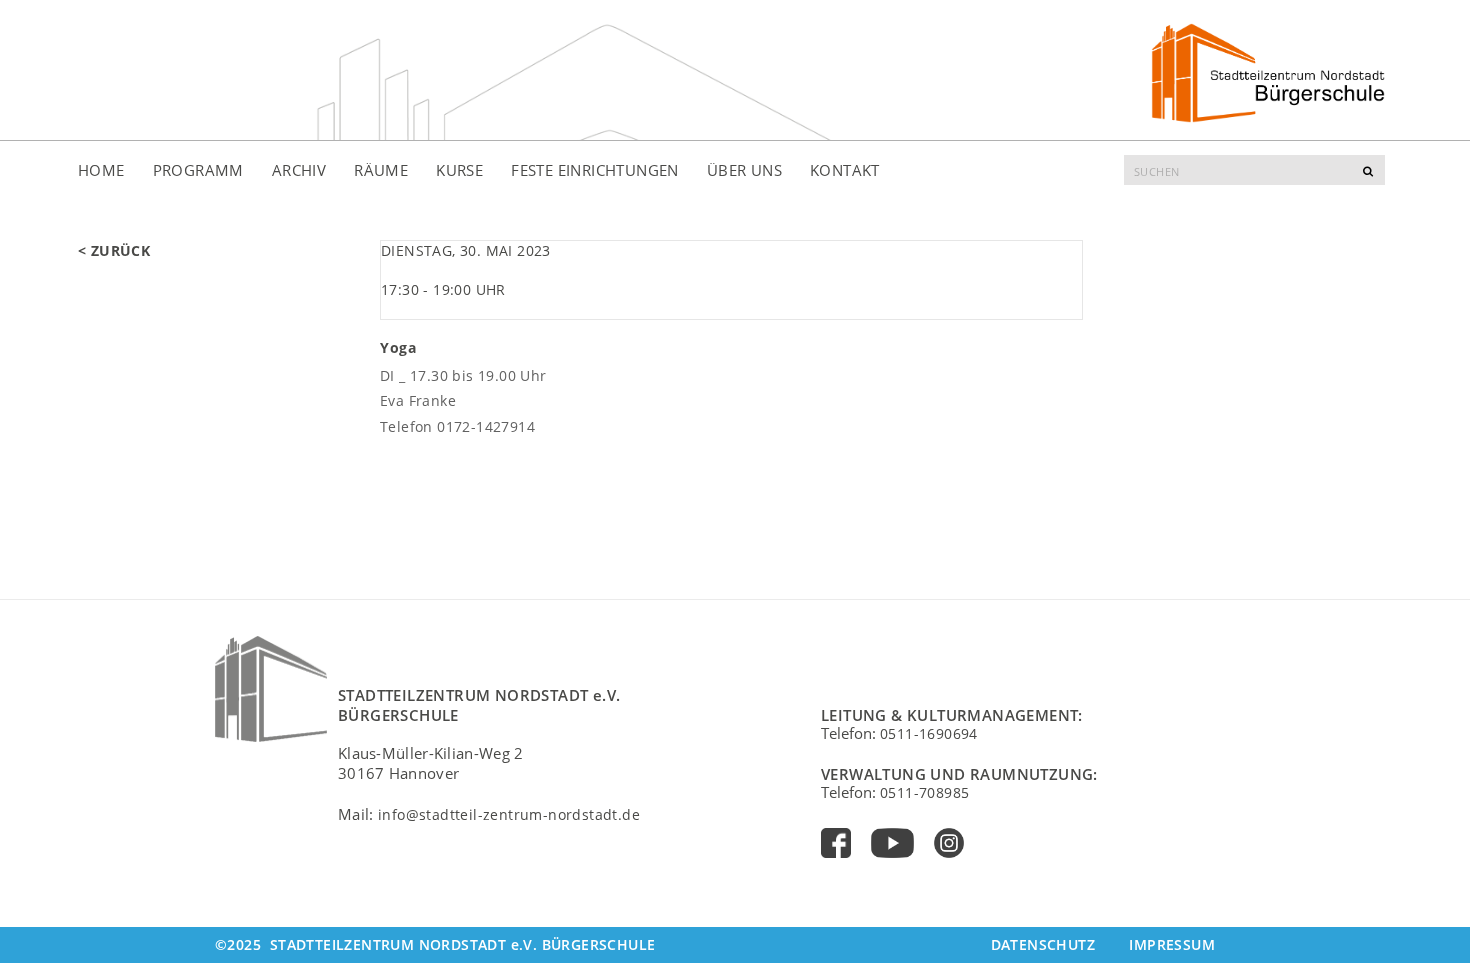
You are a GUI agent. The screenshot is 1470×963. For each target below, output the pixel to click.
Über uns (744, 170)
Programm (198, 170)
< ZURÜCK (114, 250)
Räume (381, 170)
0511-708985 (924, 792)
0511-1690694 (929, 733)
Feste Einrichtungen (595, 170)
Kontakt (845, 170)
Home (101, 170)
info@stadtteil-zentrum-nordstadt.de (509, 814)
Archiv (299, 170)
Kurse (459, 170)
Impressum (1172, 944)
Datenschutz (1043, 944)
